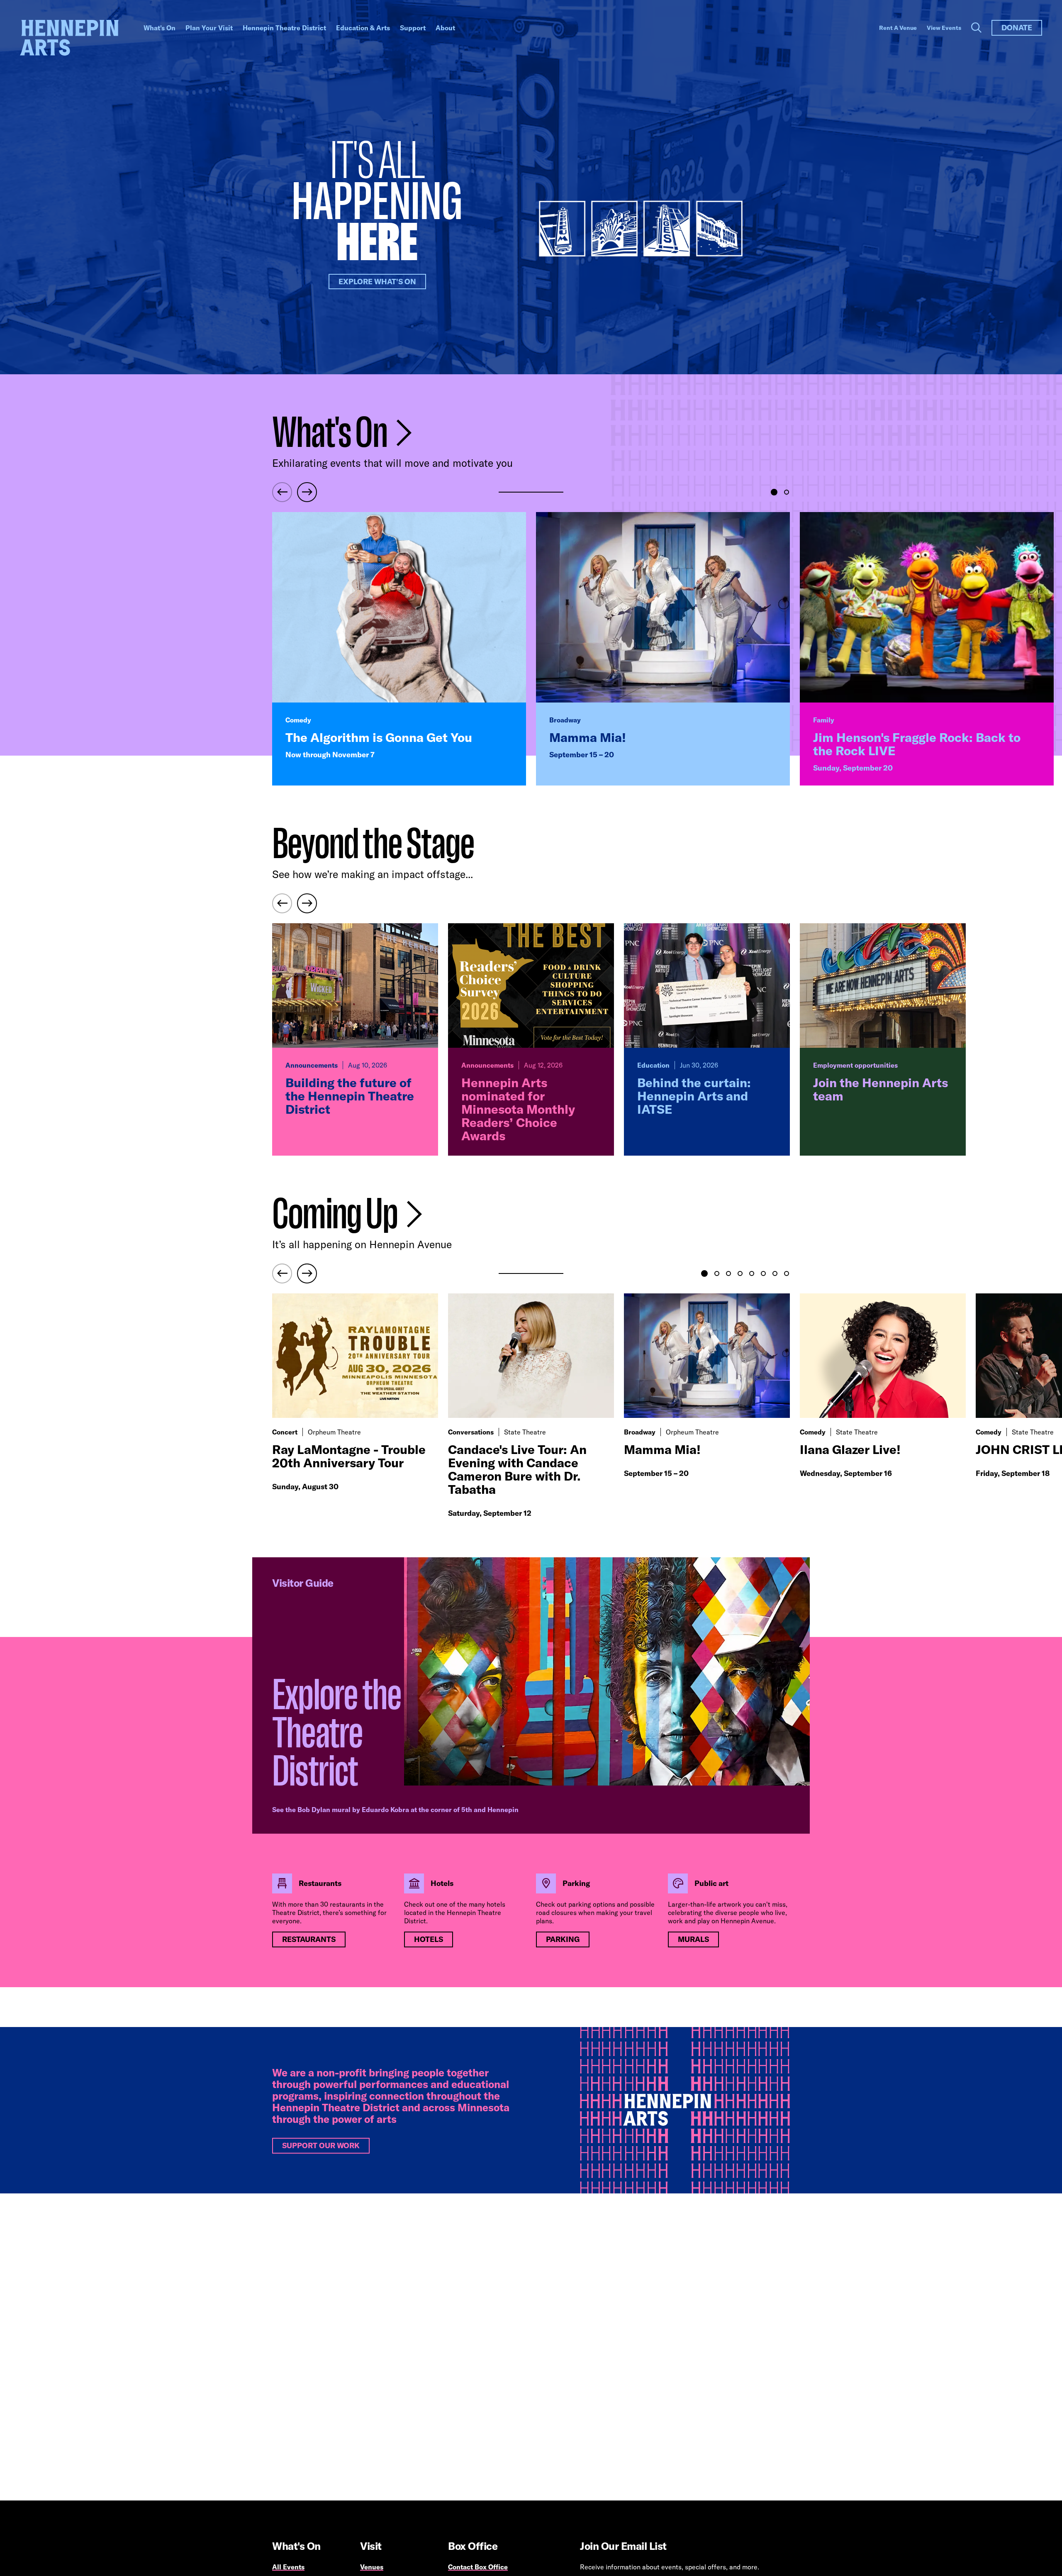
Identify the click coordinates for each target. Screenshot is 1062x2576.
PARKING (563, 1939)
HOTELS (429, 1939)
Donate (1017, 28)
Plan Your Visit (209, 28)
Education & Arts (363, 28)
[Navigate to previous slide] (282, 492)
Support (413, 28)
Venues (372, 2567)
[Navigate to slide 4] (740, 1273)
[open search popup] (976, 28)
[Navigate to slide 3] (728, 1273)
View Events (944, 28)
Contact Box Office (478, 2567)
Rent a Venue (898, 28)
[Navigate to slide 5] (752, 1273)
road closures (556, 1912)
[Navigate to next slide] (307, 492)
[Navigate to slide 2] (787, 492)
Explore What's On (377, 282)
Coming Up (337, 1214)
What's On (160, 28)
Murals (693, 1939)
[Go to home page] (69, 38)
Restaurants (309, 1939)
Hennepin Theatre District (284, 28)
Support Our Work (321, 2145)
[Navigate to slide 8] (787, 1273)
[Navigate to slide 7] (775, 1273)
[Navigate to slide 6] (763, 1273)
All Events (288, 2567)
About (445, 28)
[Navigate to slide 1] (774, 492)
